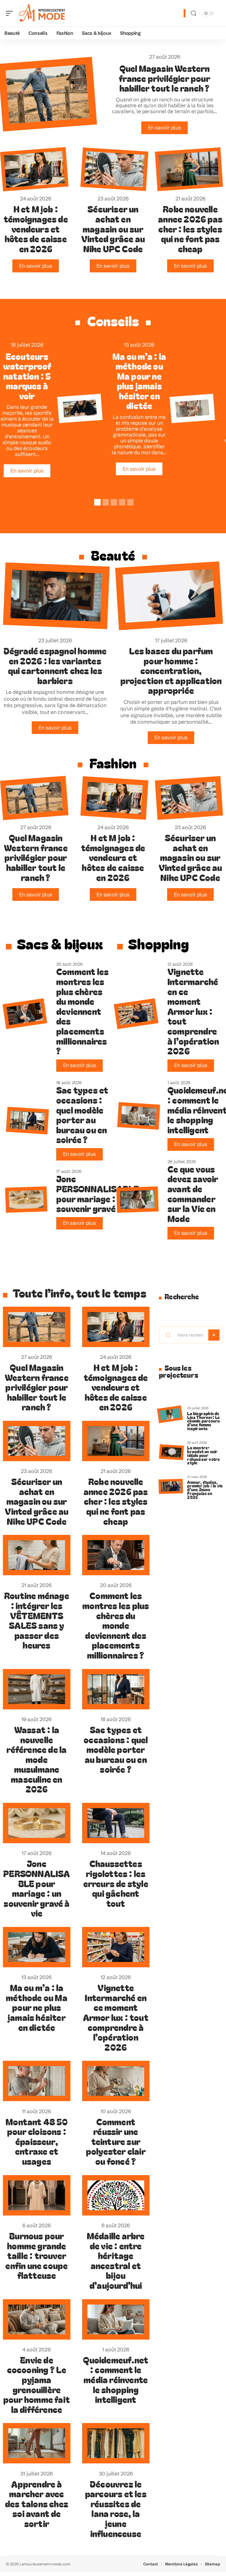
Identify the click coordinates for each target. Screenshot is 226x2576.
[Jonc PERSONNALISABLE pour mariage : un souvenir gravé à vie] (26, 1200)
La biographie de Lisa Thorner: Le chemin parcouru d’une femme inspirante (203, 1421)
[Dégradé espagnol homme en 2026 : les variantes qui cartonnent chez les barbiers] (56, 596)
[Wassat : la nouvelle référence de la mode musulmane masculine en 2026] (37, 1689)
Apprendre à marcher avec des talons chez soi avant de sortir (37, 2503)
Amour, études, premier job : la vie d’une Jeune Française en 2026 (205, 1489)
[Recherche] (194, 13)
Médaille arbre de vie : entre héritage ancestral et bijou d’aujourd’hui (116, 2260)
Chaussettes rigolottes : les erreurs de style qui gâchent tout (116, 1883)
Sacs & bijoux (60, 943)
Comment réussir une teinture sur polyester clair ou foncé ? (116, 2141)
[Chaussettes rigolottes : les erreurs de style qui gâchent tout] (116, 1823)
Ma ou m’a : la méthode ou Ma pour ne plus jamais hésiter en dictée (139, 381)
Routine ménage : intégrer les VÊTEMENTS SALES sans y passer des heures (37, 1620)
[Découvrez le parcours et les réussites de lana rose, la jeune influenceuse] (116, 2443)
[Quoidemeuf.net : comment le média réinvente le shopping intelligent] (139, 1116)
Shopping (158, 943)
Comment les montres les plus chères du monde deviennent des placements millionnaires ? (82, 1011)
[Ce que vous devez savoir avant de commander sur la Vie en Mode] (137, 1200)
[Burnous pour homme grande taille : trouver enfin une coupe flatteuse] (37, 2195)
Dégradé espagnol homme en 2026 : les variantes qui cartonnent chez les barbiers (55, 665)
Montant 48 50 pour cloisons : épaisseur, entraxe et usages (37, 2141)
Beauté (113, 555)
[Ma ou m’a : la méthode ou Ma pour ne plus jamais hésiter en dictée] (80, 409)
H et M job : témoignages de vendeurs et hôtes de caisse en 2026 (36, 228)
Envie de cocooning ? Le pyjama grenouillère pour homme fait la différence (37, 2384)
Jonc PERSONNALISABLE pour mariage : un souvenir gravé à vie (98, 1193)
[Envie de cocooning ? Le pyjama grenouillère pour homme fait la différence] (37, 2319)
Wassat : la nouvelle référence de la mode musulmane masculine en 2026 (36, 1759)
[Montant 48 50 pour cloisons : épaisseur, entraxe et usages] (192, 409)
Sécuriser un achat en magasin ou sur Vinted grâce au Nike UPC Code (113, 228)
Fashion (113, 763)
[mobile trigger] (11, 13)
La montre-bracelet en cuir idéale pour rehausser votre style (203, 1455)
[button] (97, 501)
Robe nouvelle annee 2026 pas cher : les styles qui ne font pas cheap (190, 228)
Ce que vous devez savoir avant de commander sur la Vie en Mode (193, 1194)
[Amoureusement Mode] (42, 13)
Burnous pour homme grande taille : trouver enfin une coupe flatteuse (36, 2255)
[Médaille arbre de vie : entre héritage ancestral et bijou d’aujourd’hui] (116, 2195)
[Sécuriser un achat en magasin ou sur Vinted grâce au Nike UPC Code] (114, 169)
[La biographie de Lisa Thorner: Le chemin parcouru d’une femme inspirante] (170, 1414)
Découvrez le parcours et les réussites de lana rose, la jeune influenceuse (116, 2508)
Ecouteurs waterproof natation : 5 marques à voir (27, 376)
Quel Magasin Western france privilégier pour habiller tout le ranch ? (164, 78)
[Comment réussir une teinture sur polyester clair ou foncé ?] (116, 2081)
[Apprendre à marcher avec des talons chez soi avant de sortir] (37, 2443)
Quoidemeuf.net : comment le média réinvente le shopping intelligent (116, 2379)
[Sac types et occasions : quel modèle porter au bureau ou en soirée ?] (27, 1121)
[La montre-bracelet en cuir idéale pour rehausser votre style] (171, 1452)
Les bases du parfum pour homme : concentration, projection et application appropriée (171, 670)
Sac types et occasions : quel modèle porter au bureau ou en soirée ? (82, 1115)
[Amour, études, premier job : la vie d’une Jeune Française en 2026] (171, 1487)
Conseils (113, 321)
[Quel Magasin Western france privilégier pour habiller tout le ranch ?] (34, 798)
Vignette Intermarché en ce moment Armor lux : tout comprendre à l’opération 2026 (193, 1011)
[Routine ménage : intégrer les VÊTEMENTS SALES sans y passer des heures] (37, 1555)
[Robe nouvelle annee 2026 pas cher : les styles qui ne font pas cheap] (189, 169)
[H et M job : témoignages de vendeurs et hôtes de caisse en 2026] (34, 169)
